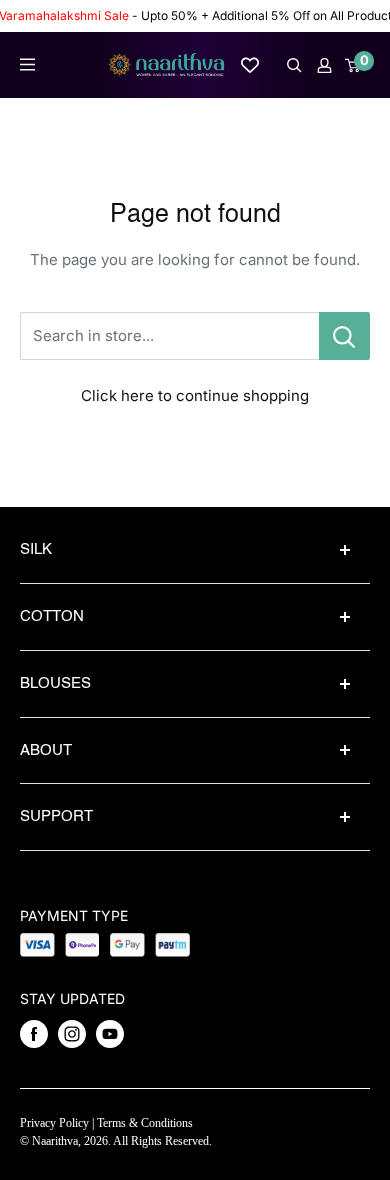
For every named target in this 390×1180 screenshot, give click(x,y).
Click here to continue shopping (195, 395)
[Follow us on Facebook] (34, 1034)
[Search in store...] (344, 336)
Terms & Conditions (145, 1123)
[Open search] (294, 65)
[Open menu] (27, 64)
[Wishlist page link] (250, 65)
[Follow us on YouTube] (110, 1034)
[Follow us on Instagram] (72, 1034)
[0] (353, 65)
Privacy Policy (54, 1123)
